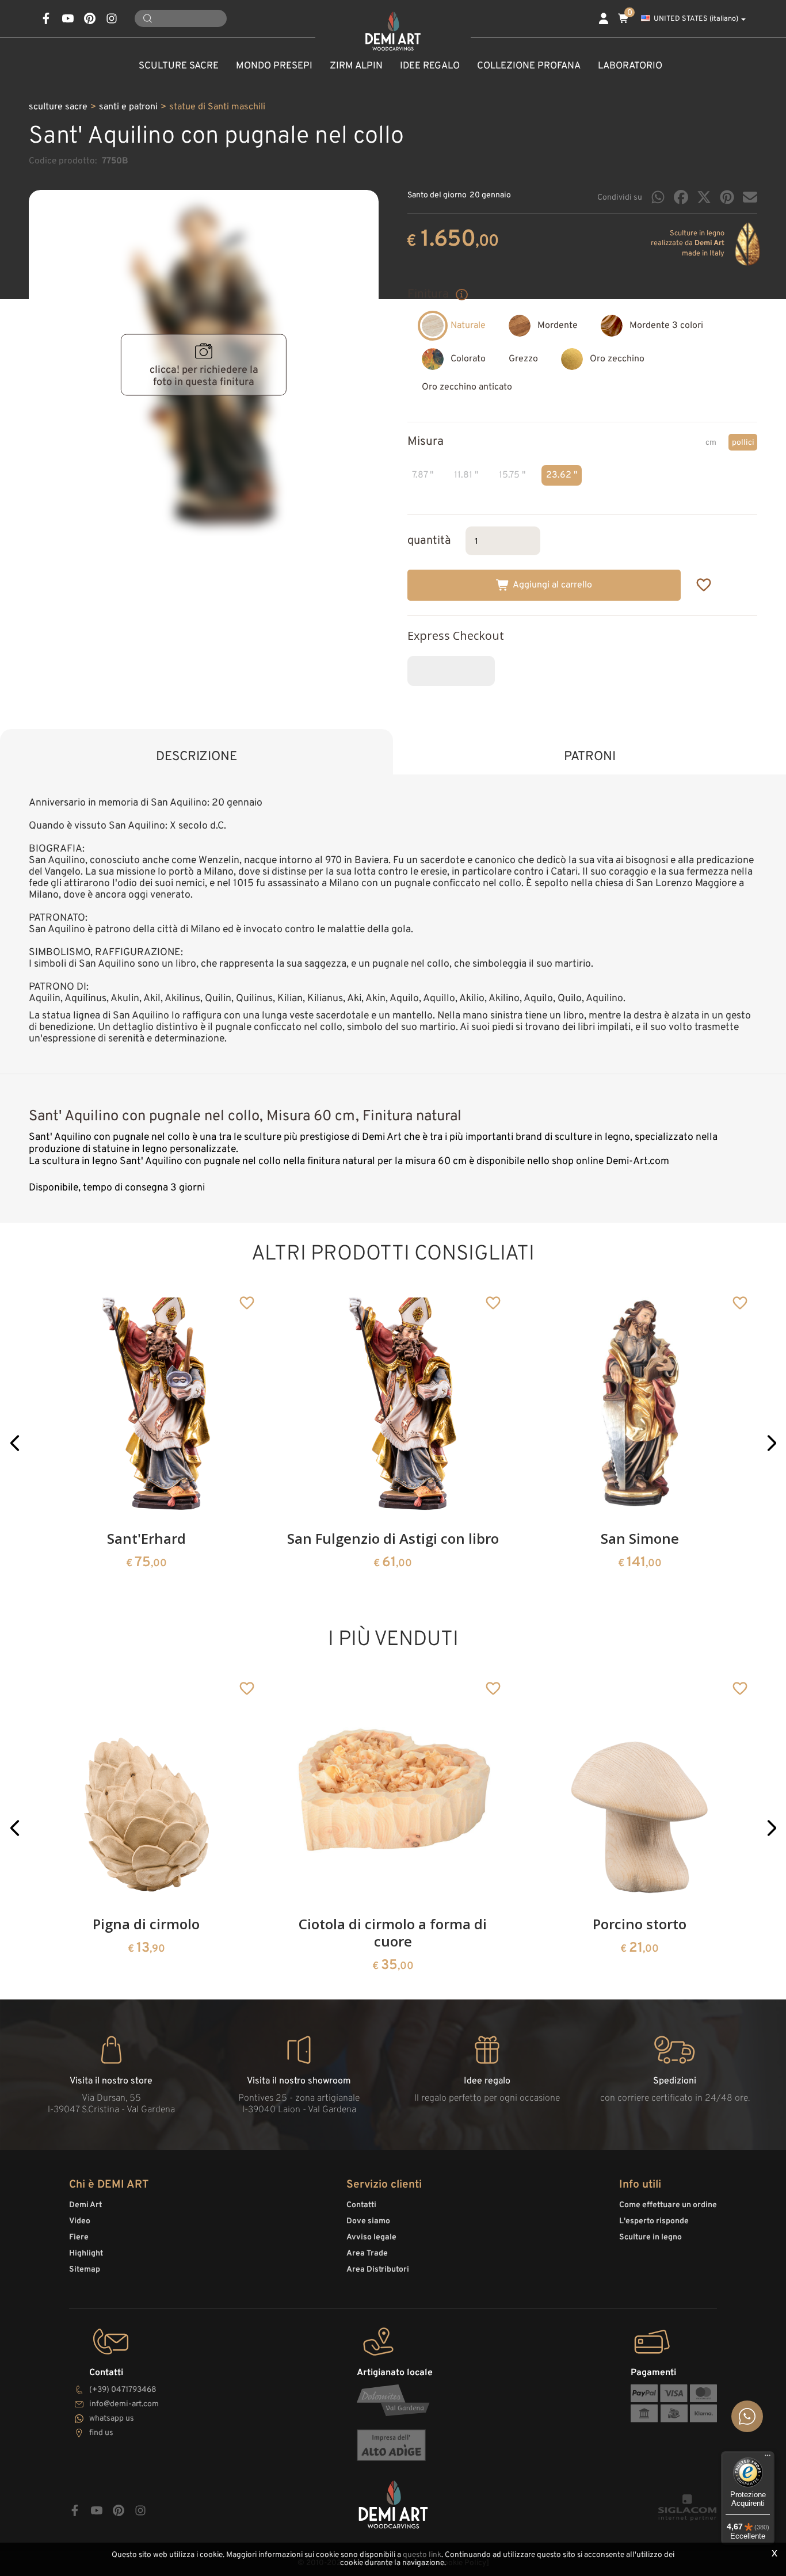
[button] (15, 1443)
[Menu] (768, 2458)
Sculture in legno (650, 2237)
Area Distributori (378, 2270)
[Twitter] (704, 197)
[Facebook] (681, 197)
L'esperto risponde (654, 2221)
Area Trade (367, 2253)
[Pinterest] (727, 197)
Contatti (361, 2205)
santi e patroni (128, 107)
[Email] (750, 197)
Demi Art (85, 2205)
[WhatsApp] (658, 197)
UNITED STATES (696, 19)
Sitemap (85, 2270)
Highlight (86, 2253)
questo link (422, 2555)
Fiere (79, 2237)
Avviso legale (371, 2237)
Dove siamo (368, 2221)
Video (80, 2221)
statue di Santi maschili (217, 107)
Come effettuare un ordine (668, 2205)
